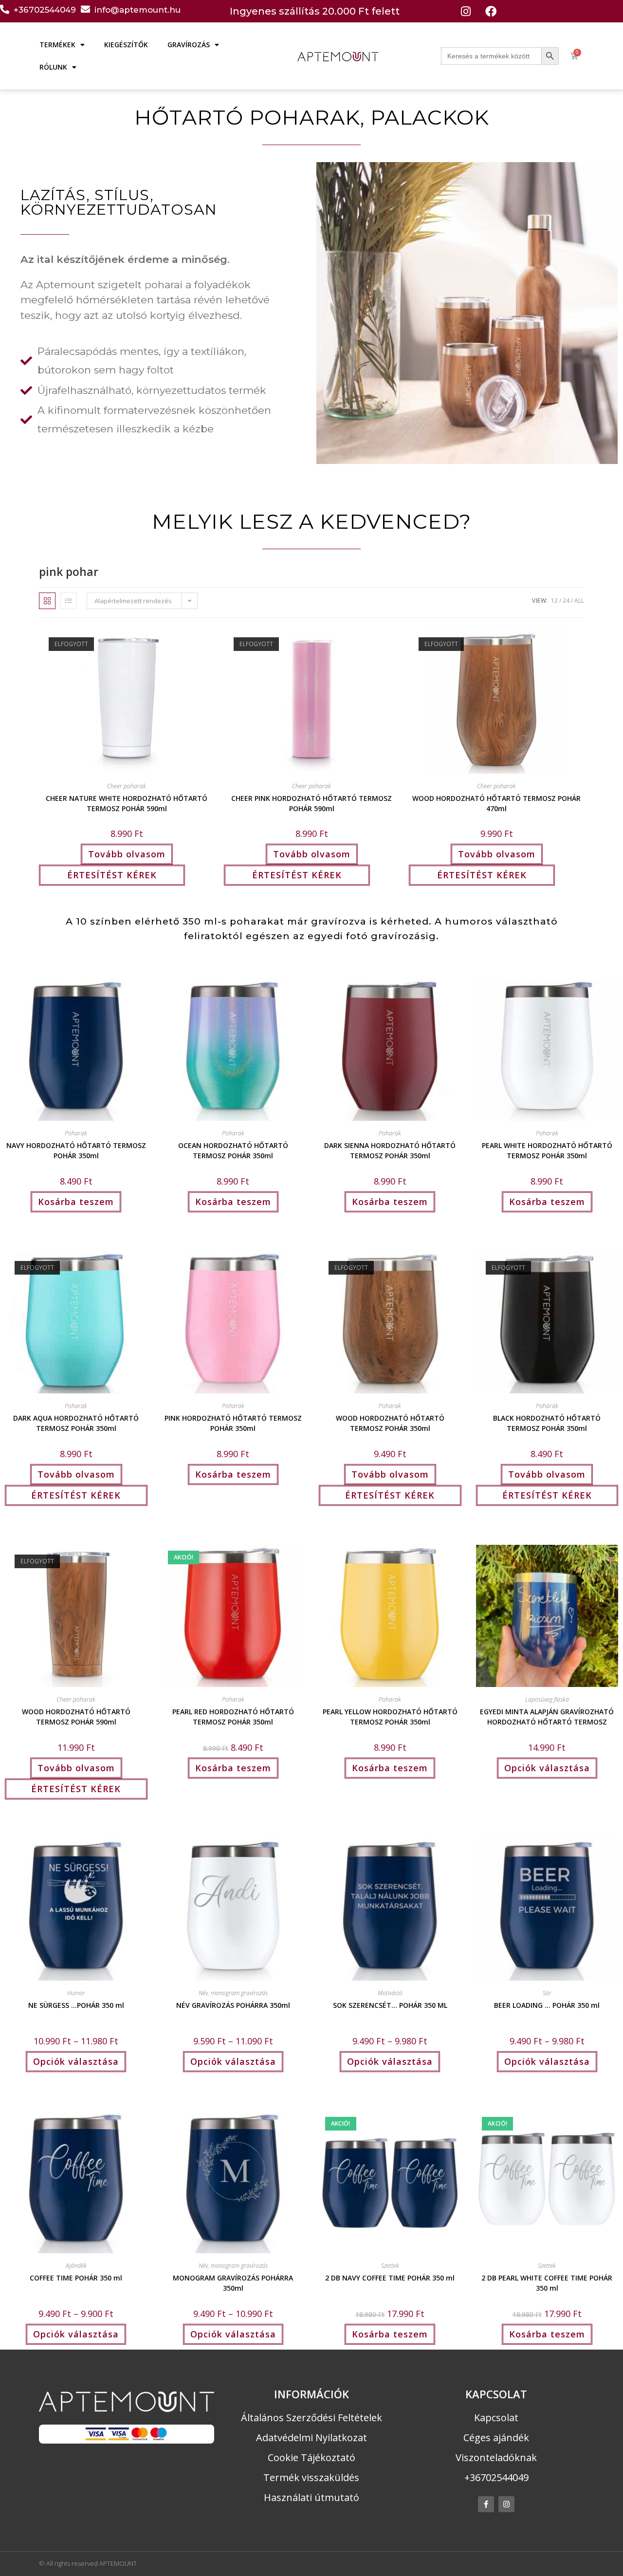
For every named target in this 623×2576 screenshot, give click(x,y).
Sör (547, 1993)
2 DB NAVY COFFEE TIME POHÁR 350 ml (390, 2278)
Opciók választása (547, 1768)
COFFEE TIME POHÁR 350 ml (76, 2278)
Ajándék (76, 2266)
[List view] (69, 601)
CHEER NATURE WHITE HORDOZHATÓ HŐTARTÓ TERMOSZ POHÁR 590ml (127, 802)
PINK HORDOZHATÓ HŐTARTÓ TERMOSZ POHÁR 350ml (233, 1422)
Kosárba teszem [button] (76, 1202)
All (579, 601)
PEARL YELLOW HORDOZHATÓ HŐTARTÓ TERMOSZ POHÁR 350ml (390, 1716)
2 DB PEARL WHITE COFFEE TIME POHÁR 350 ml (547, 2282)
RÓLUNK (53, 67)
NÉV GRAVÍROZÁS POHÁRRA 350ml (233, 2005)
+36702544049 (45, 10)
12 (554, 601)
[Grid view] (47, 601)
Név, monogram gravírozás (233, 1993)
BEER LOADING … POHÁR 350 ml (547, 2005)
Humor (76, 1993)
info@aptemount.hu (137, 10)
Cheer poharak (127, 786)
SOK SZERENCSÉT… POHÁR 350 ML (390, 2005)
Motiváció (390, 1993)
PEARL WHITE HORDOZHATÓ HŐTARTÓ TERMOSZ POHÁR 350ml (547, 1149)
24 (566, 601)
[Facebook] (491, 11)
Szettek (390, 2266)
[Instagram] (466, 11)
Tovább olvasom (127, 854)
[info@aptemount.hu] (85, 9)
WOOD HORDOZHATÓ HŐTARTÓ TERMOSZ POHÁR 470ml (496, 802)
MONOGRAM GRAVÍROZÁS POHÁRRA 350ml (233, 2282)
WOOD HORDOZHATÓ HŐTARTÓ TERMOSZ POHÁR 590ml (76, 1716)
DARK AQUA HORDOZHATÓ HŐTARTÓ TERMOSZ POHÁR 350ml (76, 1422)
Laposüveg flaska (547, 1699)
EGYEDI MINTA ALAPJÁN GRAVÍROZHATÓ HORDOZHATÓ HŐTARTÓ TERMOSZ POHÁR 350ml (547, 1716)
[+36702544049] (5, 9)
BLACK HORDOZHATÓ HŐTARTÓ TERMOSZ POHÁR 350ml (547, 1422)
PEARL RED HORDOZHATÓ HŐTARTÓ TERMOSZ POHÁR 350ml (233, 1716)
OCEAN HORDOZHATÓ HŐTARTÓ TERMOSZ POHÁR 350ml (233, 1149)
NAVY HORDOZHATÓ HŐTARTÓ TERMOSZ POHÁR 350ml (76, 1149)
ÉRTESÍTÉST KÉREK (112, 875)
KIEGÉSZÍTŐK (126, 45)
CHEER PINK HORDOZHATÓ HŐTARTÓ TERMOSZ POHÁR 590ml (311, 802)
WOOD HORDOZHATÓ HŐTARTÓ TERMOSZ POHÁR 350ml (390, 1422)
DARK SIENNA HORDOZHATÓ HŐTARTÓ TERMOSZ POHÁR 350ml (390, 1149)
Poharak (76, 1133)
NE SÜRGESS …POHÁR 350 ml (76, 2005)
